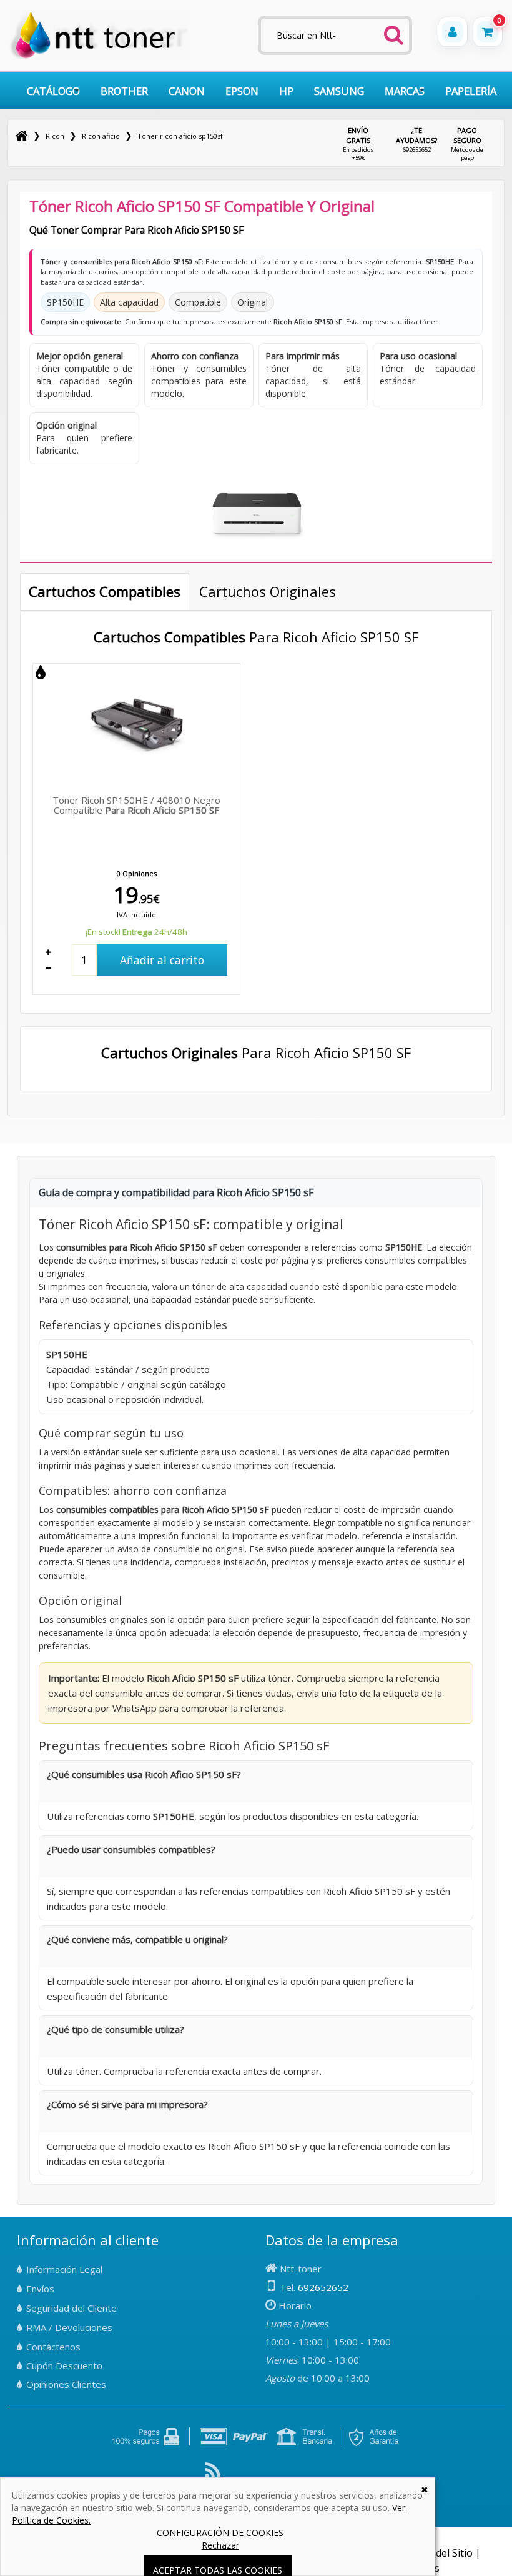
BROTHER (124, 91)
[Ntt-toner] (22, 136)
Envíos (40, 2289)
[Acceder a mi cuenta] (453, 32)
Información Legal (64, 2269)
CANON (187, 91)
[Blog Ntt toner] (213, 2475)
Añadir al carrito (162, 960)
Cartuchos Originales (268, 591)
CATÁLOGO (53, 91)
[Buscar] (394, 31)
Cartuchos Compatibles (105, 591)
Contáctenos (53, 2347)
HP (286, 91)
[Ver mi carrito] (488, 32)
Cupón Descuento (64, 2365)
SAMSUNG (339, 91)
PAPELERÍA (471, 91)
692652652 (416, 139)
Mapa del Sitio (440, 2553)
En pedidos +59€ (358, 144)
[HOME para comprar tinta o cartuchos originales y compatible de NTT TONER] (99, 57)
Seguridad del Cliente (71, 2308)
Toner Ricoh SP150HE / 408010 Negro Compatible (136, 805)
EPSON (242, 91)
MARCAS (405, 91)
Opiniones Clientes (66, 2384)
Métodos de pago (467, 144)
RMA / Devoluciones (69, 2327)
